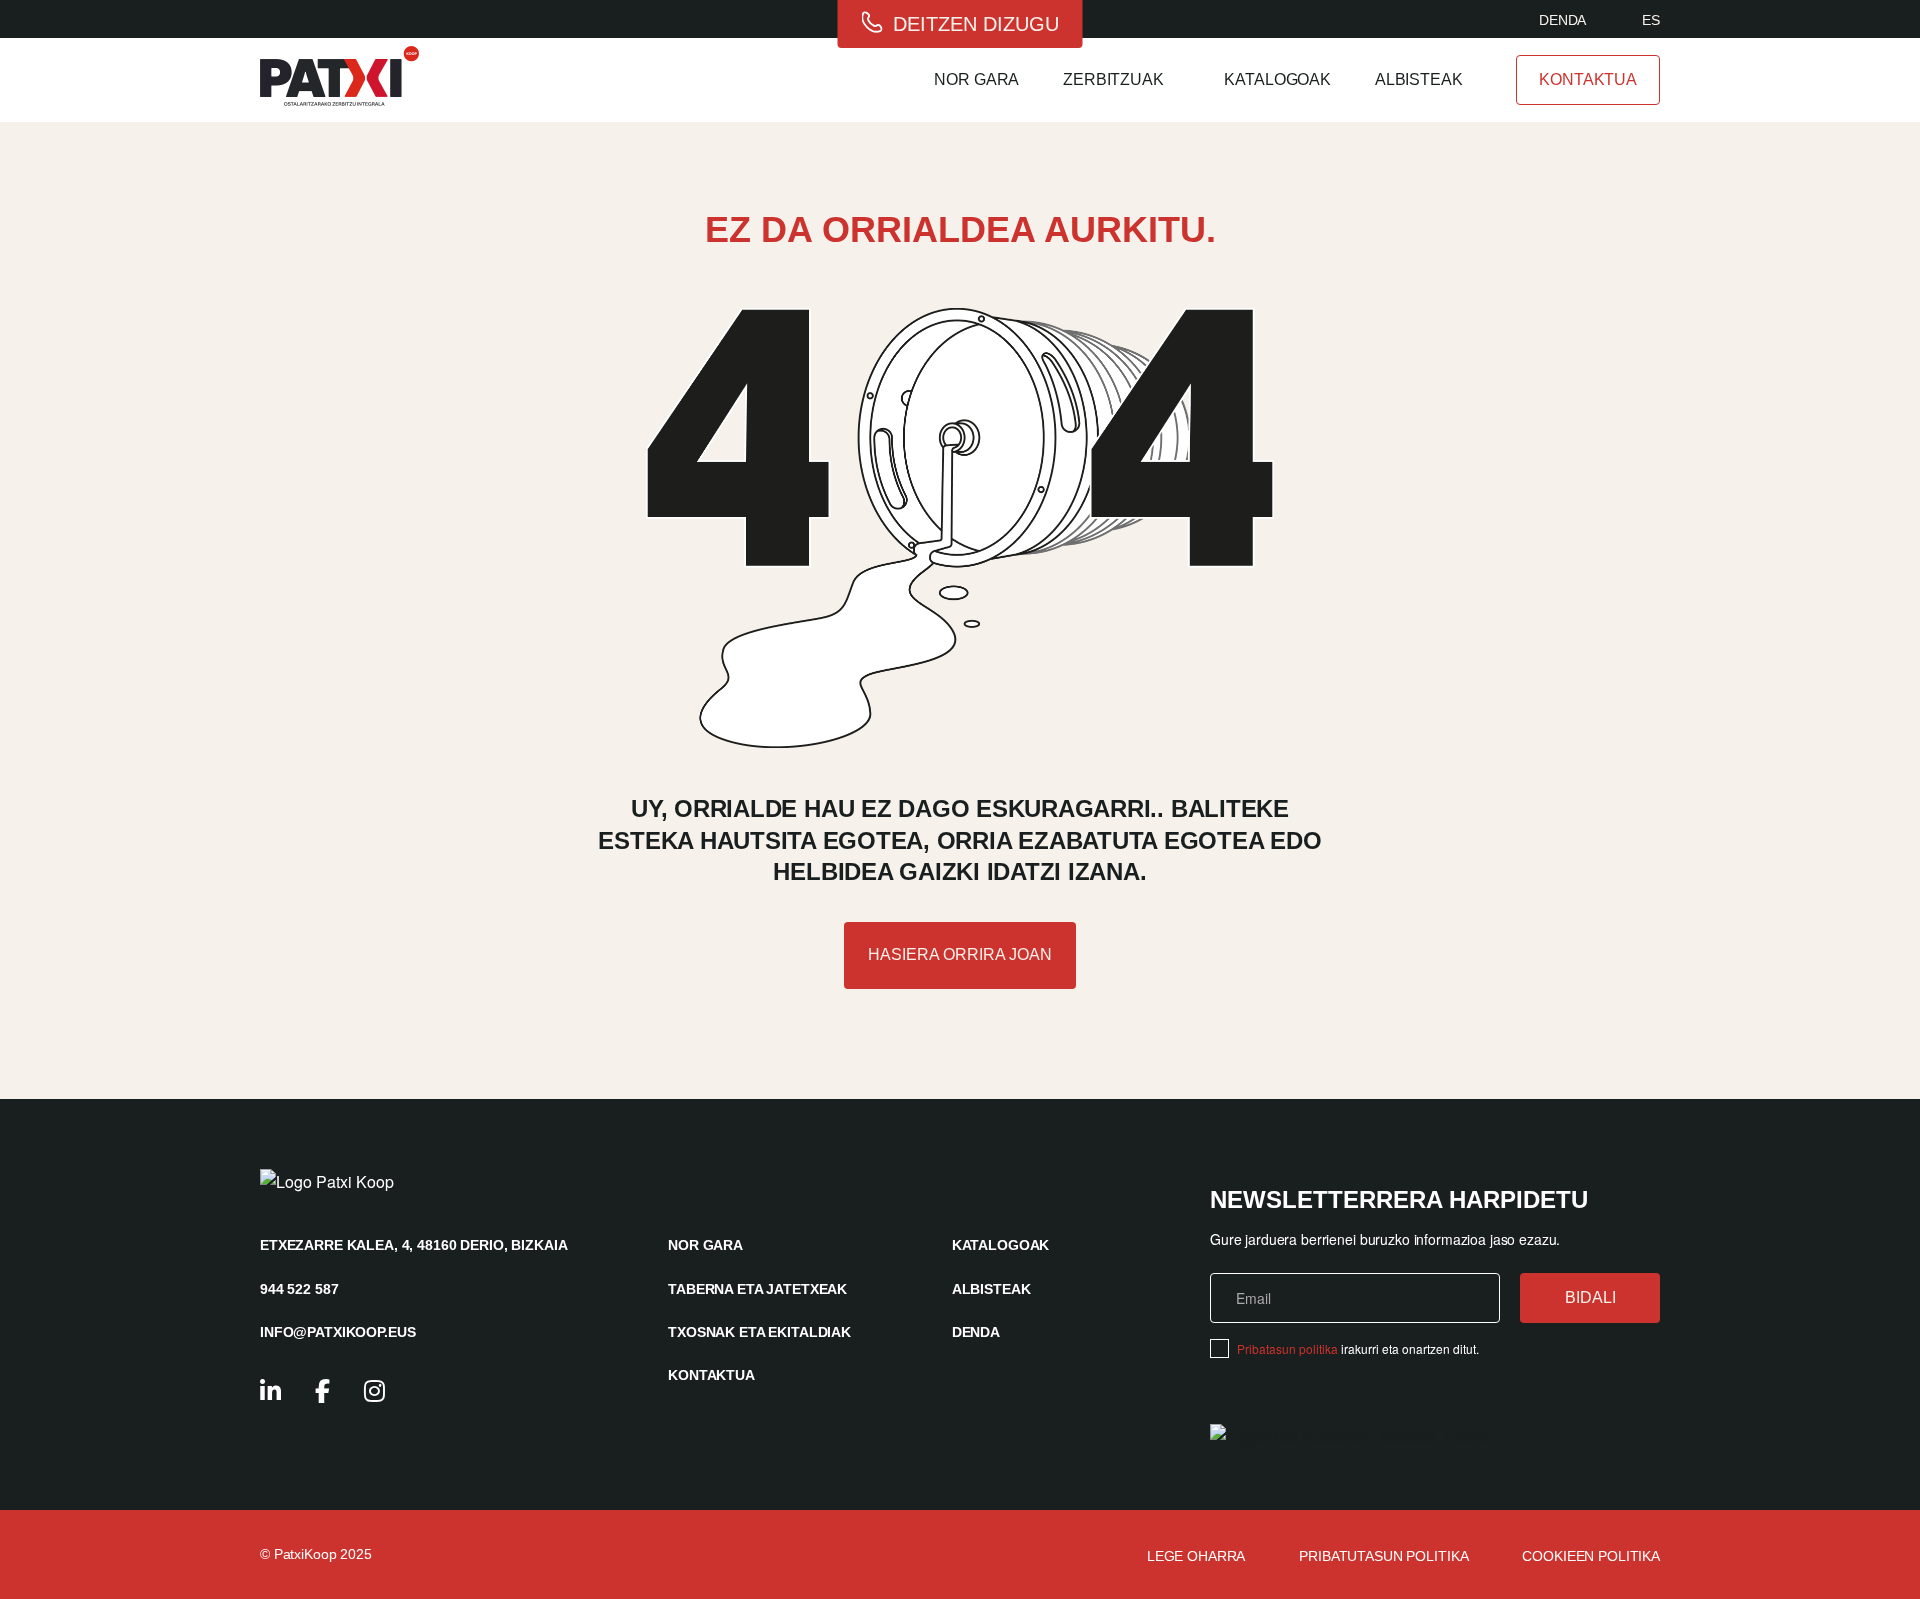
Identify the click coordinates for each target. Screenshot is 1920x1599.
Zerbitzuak (1113, 79)
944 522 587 (299, 1289)
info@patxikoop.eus (337, 1332)
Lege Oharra (1196, 1556)
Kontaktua (1588, 79)
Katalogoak (1277, 79)
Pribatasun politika (1287, 1349)
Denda (1562, 20)
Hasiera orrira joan (960, 954)
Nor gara (976, 79)
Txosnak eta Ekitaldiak (759, 1332)
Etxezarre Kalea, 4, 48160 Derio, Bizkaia (413, 1245)
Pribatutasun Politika (1383, 1556)
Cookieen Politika (1591, 1556)
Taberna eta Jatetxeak (757, 1289)
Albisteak (1419, 79)
